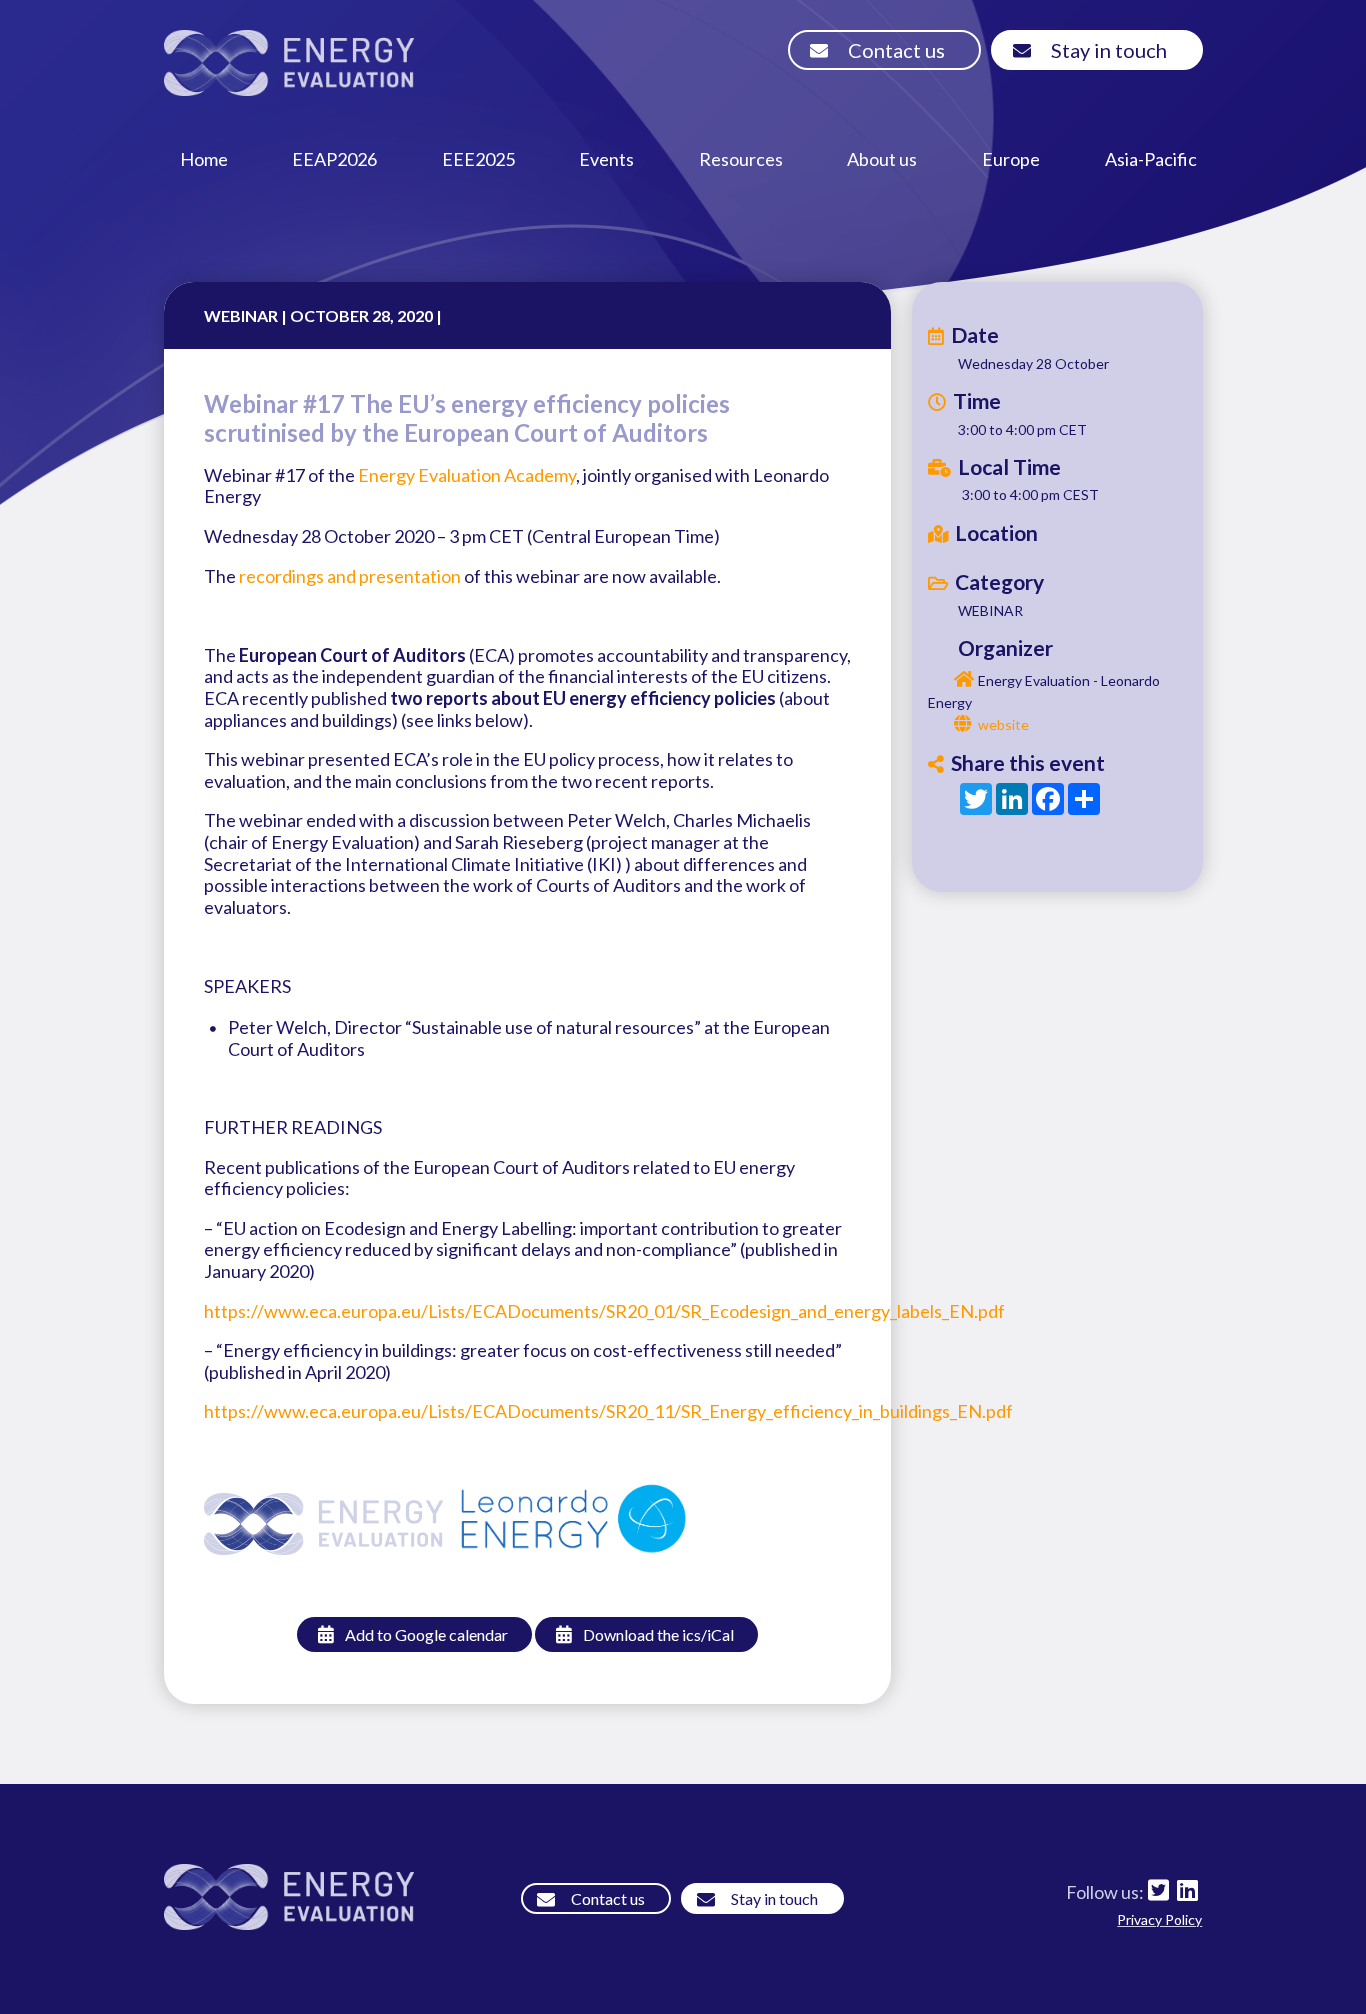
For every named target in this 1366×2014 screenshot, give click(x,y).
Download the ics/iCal (658, 1634)
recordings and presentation (350, 576)
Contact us (896, 50)
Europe (1011, 159)
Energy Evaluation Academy (467, 475)
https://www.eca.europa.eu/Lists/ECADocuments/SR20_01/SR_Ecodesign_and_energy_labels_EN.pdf (604, 1311)
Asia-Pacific (1151, 159)
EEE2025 (478, 159)
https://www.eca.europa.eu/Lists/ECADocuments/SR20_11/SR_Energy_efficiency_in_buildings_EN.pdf (608, 1411)
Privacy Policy (1159, 1919)
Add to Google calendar (426, 1634)
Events (606, 159)
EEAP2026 (334, 159)
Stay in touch (1109, 50)
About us (882, 159)
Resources (741, 159)
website (1003, 724)
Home (204, 159)
